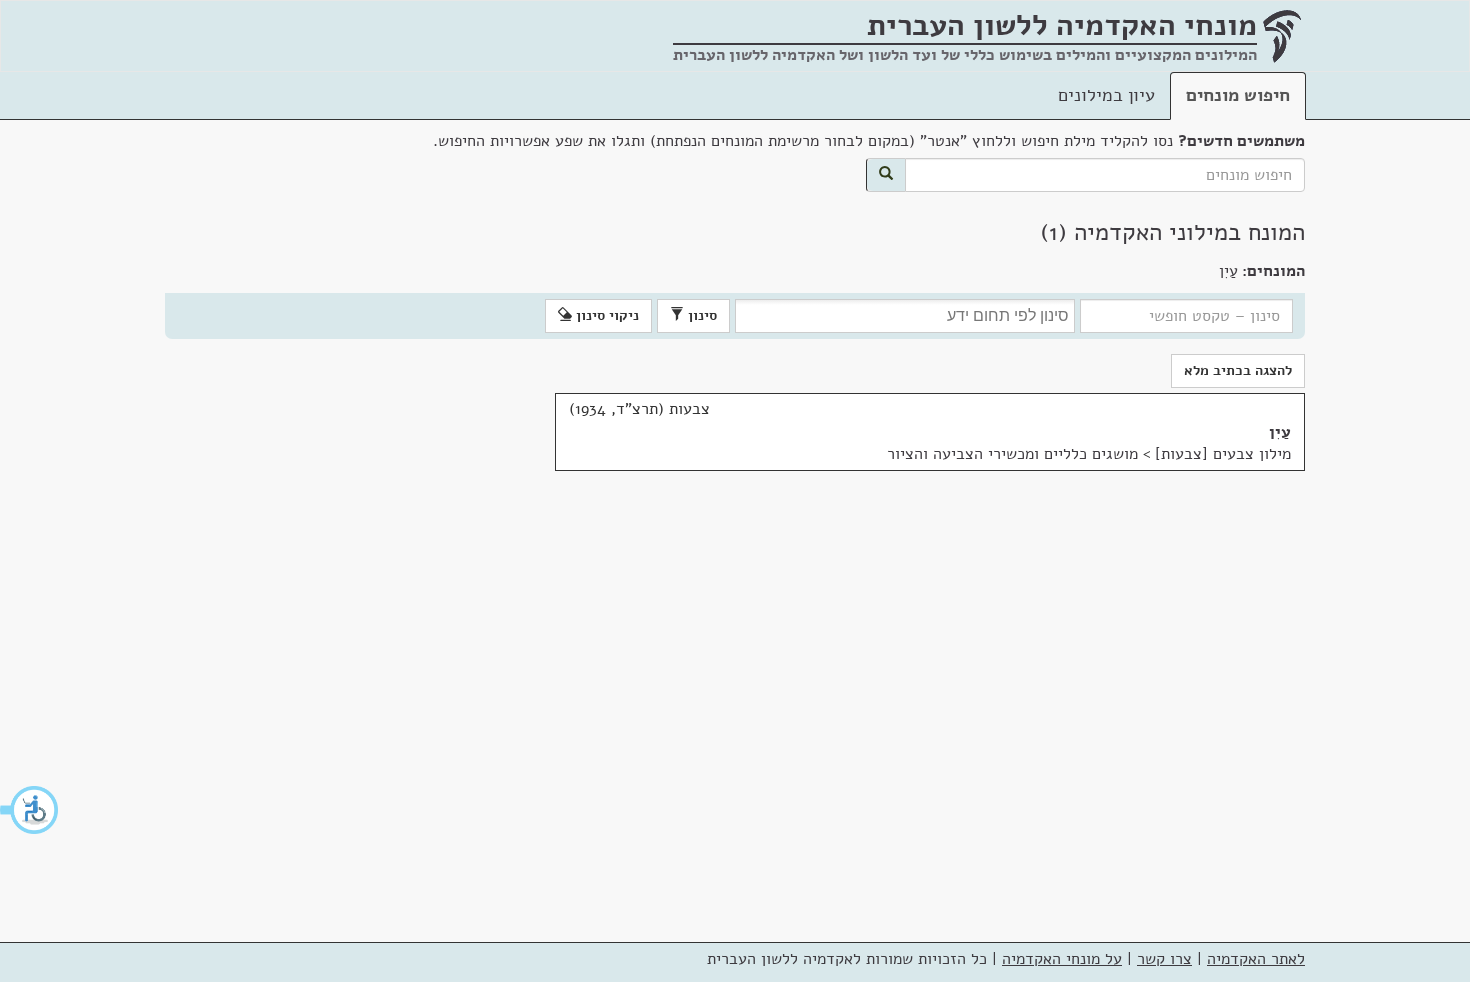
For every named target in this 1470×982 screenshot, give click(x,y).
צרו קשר (1164, 959)
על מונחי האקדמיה (1062, 959)
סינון (700, 315)
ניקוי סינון (605, 315)
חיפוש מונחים (1238, 95)
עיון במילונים (1106, 95)
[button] (30, 810)
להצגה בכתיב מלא (1238, 370)
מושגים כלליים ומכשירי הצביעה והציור (1012, 454)
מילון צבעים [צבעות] (1223, 454)
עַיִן (1280, 432)
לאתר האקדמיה (1256, 959)
